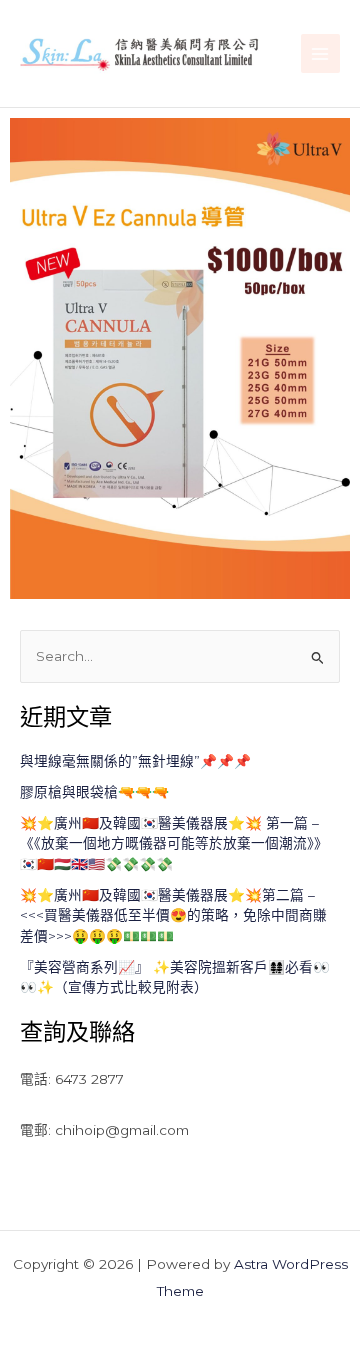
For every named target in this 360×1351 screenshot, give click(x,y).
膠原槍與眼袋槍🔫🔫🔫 (94, 792)
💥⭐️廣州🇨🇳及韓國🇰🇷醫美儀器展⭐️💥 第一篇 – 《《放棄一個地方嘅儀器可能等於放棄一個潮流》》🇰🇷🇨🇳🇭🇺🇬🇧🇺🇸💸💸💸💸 (174, 843)
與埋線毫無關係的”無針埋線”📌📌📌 (135, 761)
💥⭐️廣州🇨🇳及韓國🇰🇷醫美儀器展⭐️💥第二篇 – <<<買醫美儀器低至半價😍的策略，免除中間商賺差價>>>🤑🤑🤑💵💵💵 (173, 915)
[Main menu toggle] (320, 53)
